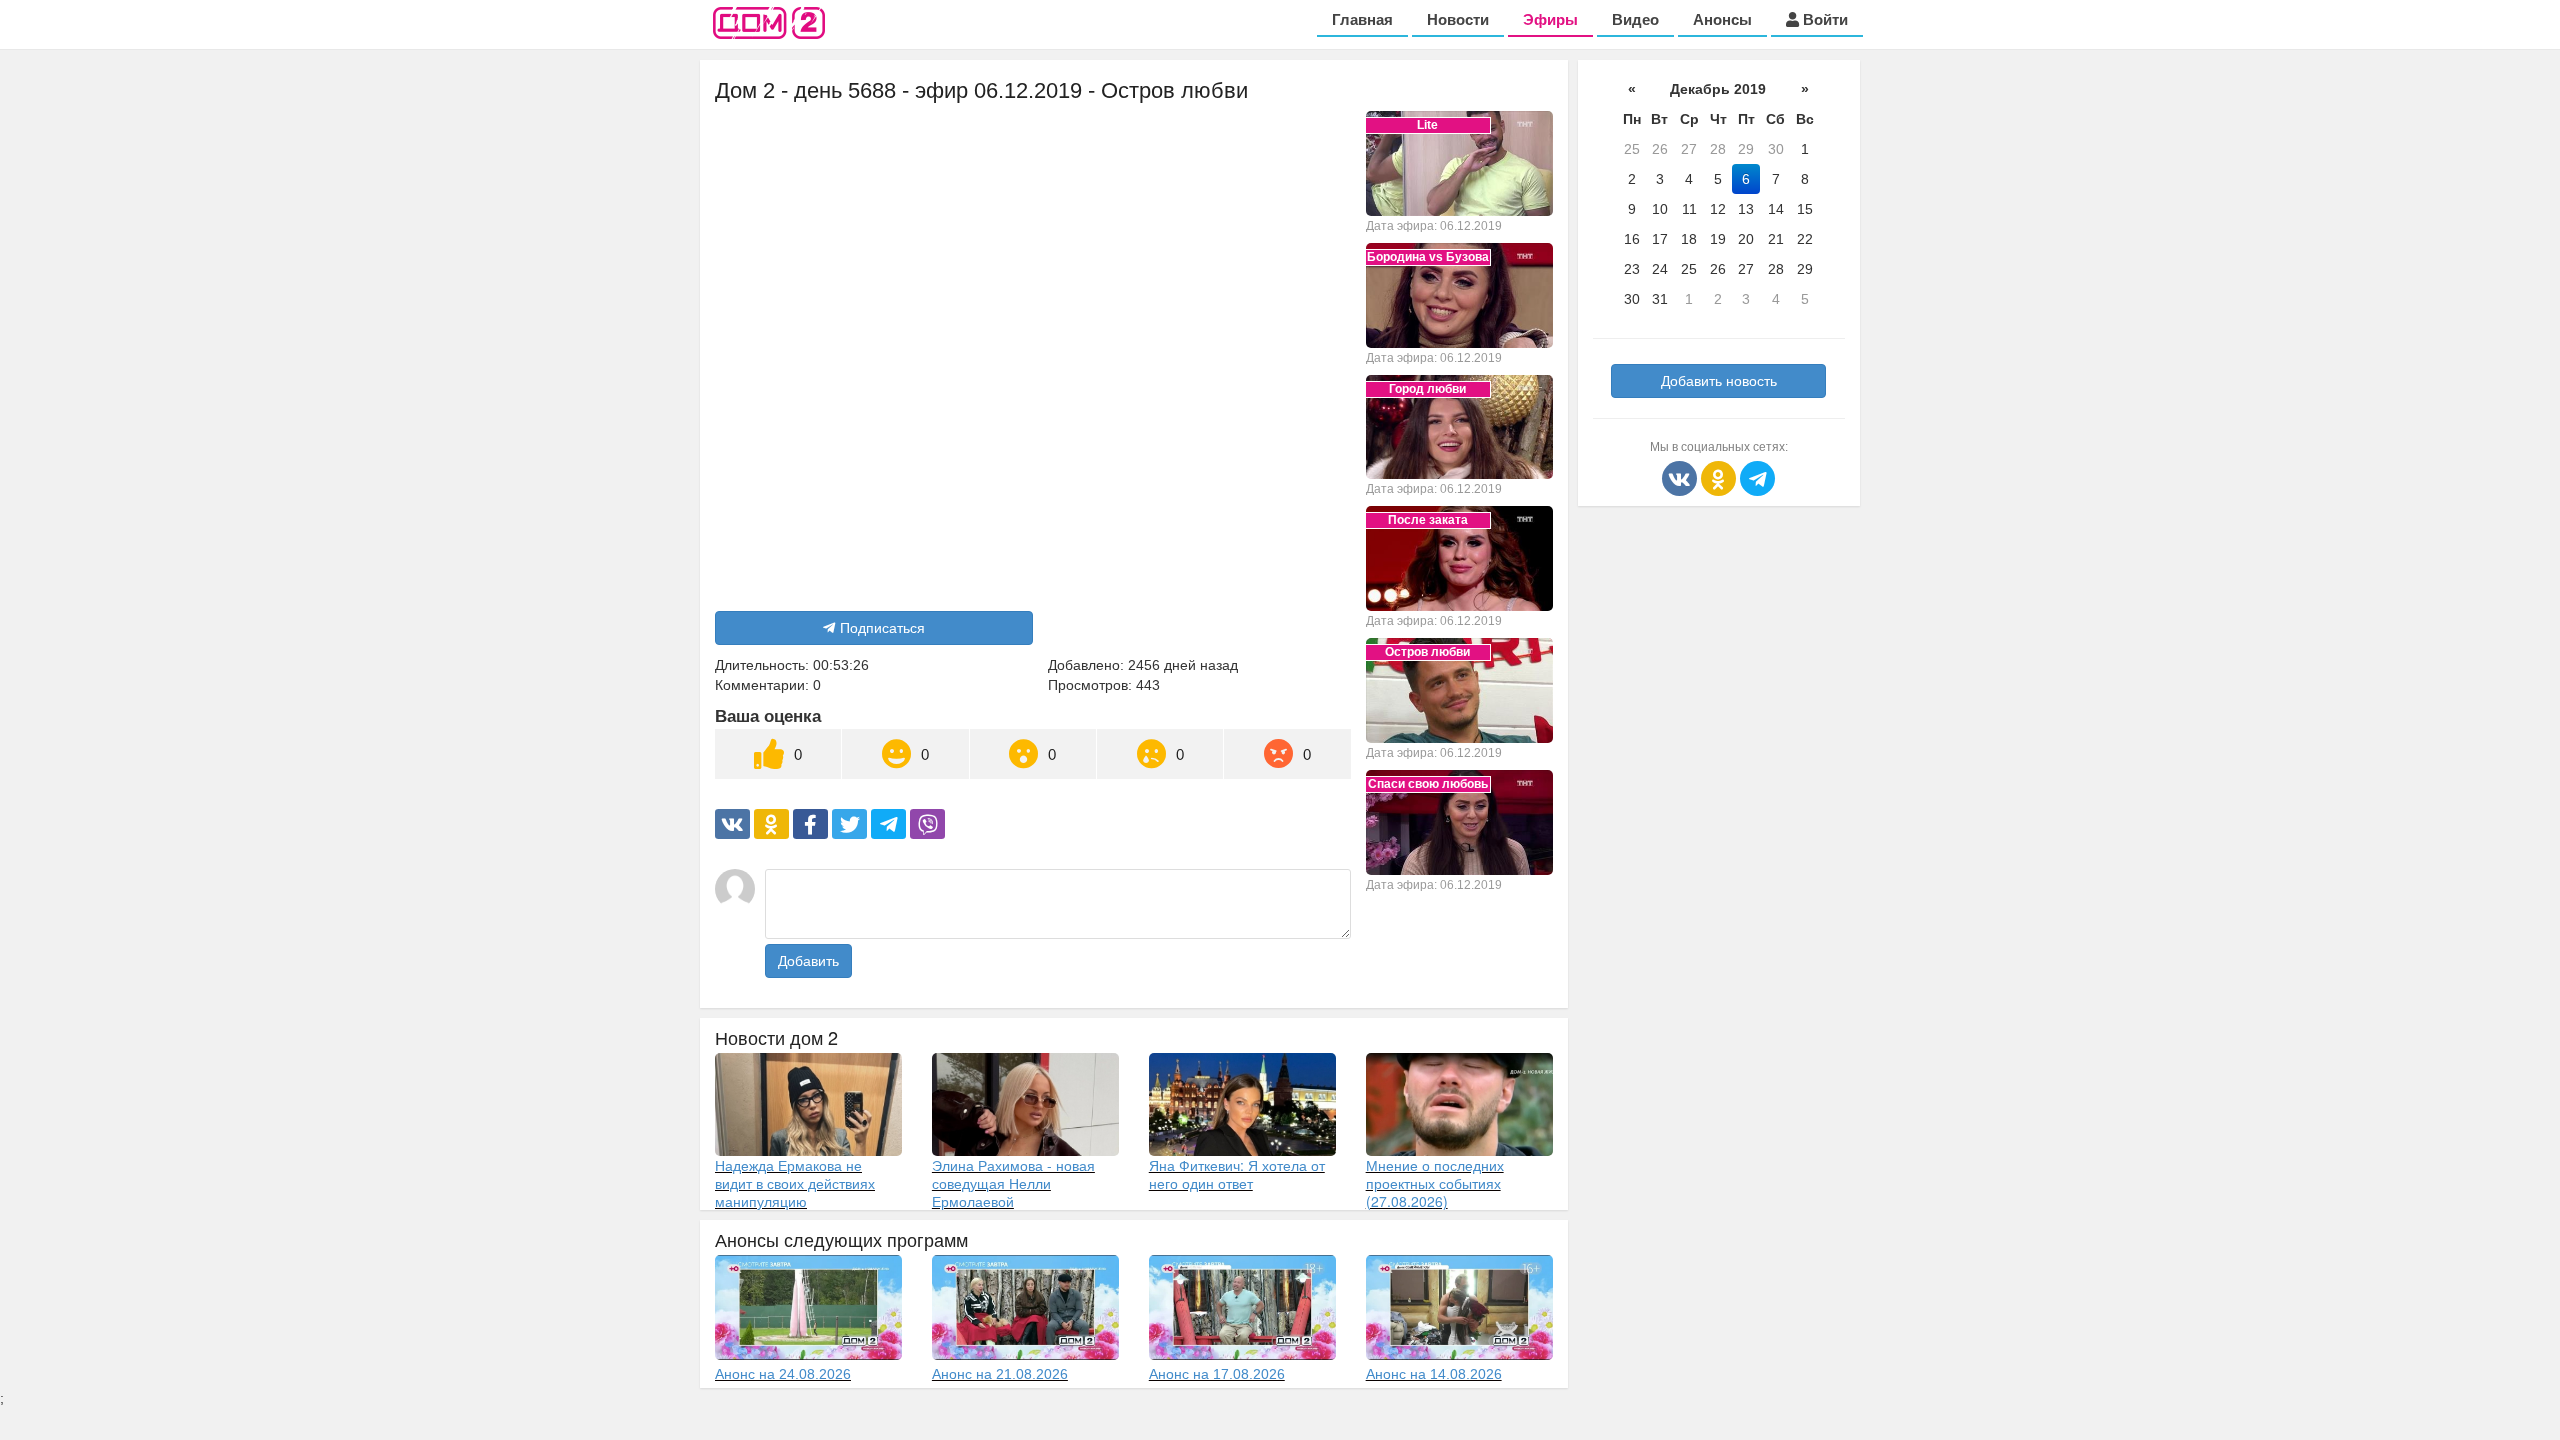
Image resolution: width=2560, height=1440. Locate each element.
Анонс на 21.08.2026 (1000, 1374)
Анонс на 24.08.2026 (783, 1374)
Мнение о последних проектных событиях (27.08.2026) (1435, 1183)
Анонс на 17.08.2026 (1217, 1374)
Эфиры (1550, 19)
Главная (1362, 19)
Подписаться (882, 628)
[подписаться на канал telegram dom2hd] (1757, 477)
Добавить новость (1719, 381)
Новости (1458, 19)
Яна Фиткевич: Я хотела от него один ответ (1237, 1174)
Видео (1635, 19)
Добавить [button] (808, 961)
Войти (1823, 19)
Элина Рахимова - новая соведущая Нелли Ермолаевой (1013, 1183)
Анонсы (1722, 19)
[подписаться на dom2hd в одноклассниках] (1720, 477)
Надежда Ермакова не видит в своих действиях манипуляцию (795, 1183)
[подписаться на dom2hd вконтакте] (1681, 477)
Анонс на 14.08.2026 (1434, 1374)
